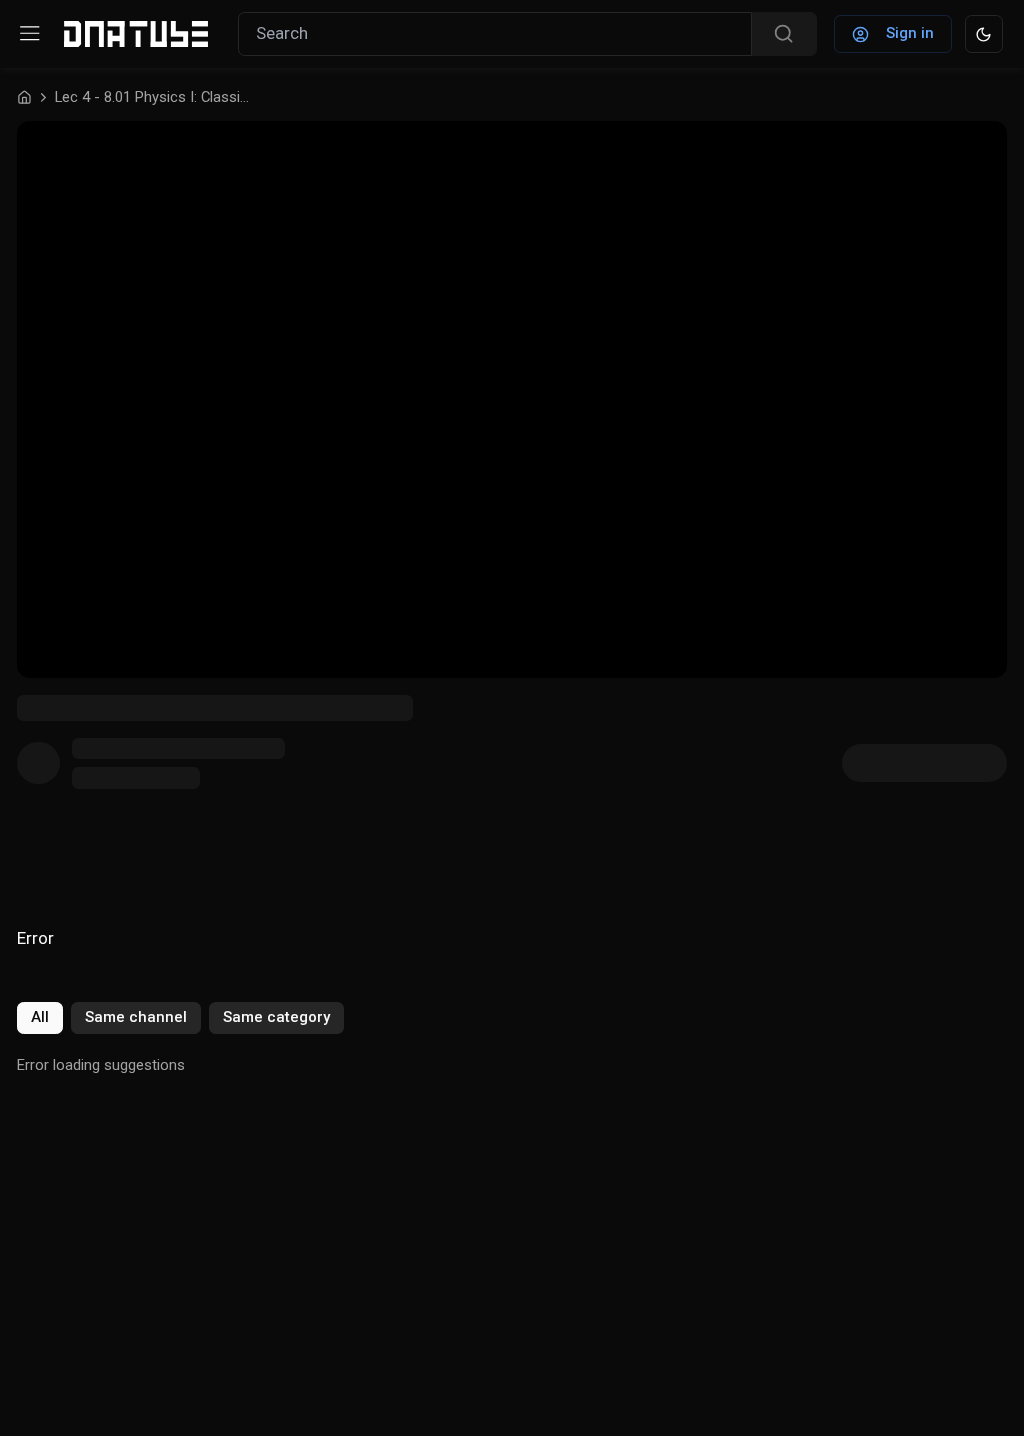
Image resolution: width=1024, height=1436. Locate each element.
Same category (276, 1017)
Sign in (910, 33)
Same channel (136, 1017)
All (40, 1017)
